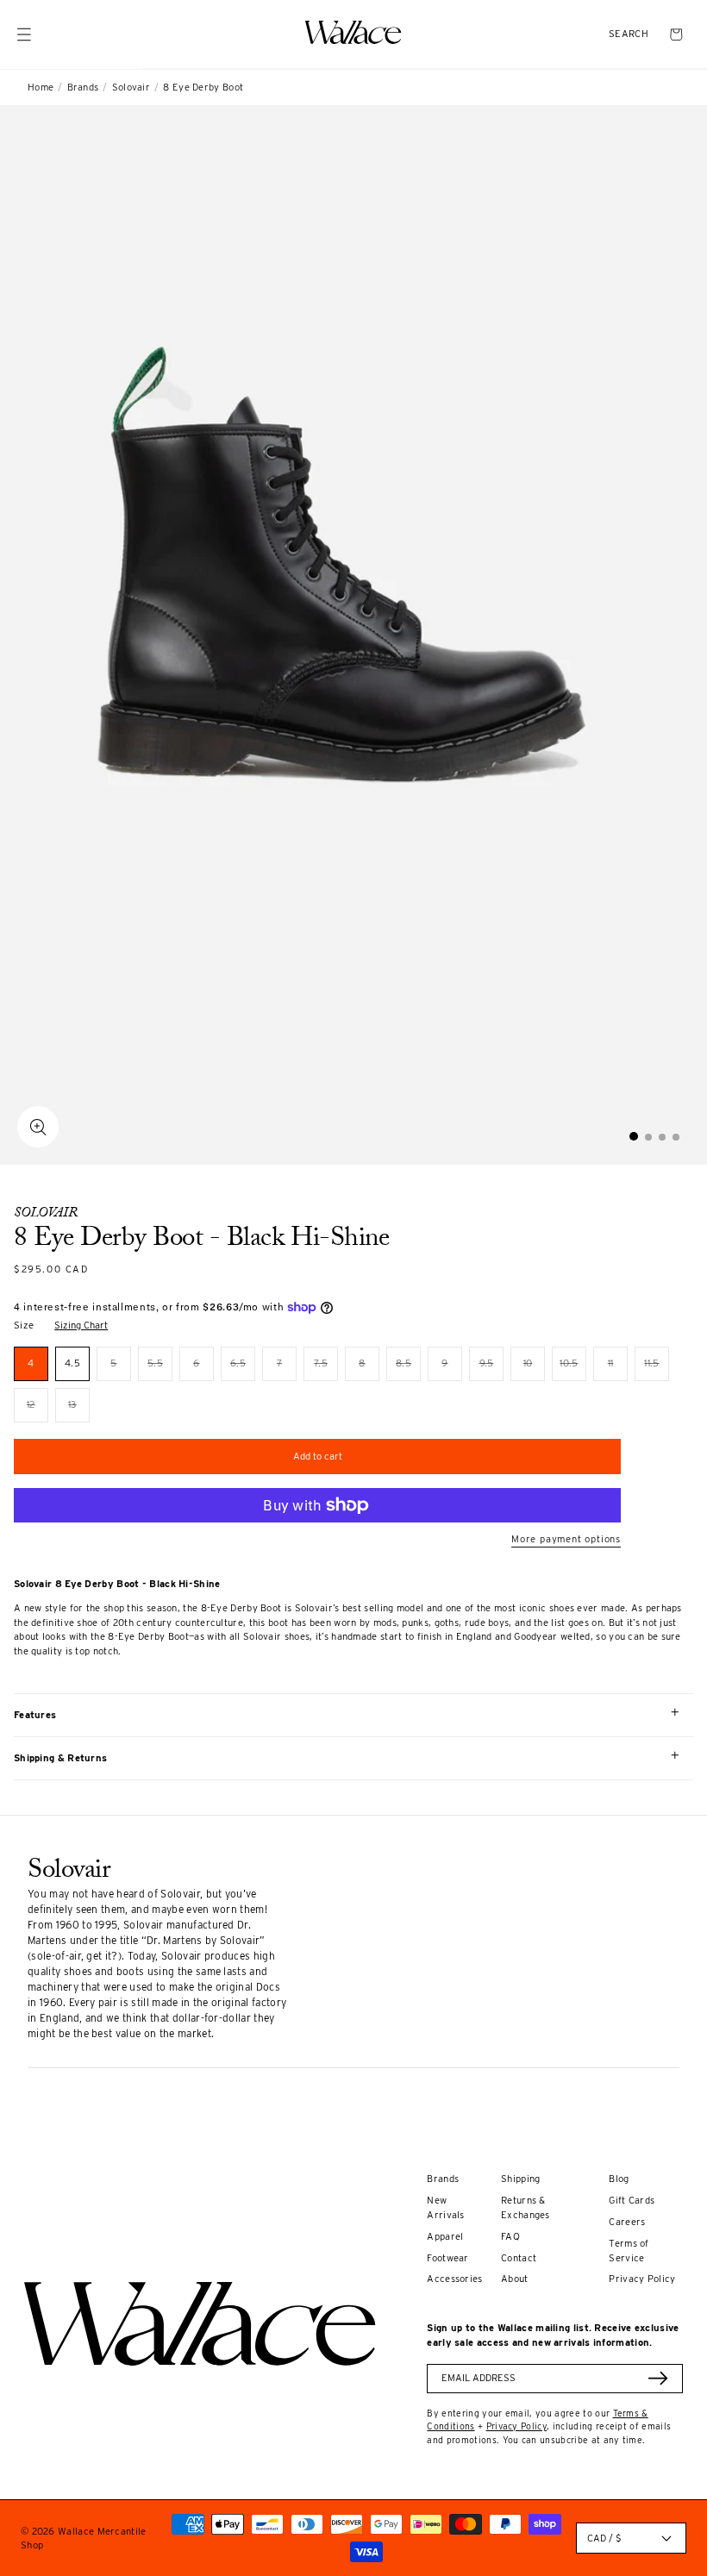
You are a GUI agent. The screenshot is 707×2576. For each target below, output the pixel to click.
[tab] (634, 1136)
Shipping (520, 2179)
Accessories (454, 2279)
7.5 (326, 1369)
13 (79, 1410)
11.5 (657, 1369)
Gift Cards (632, 2200)
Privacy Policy (642, 2279)
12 (38, 1410)
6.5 (243, 1369)
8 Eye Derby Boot (203, 87)
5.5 (160, 1369)
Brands (83, 87)
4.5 (72, 1363)
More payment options (566, 1539)
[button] (629, 34)
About (515, 2279)
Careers (627, 2222)
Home (41, 87)
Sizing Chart (81, 1325)
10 (534, 1369)
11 (618, 1369)
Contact (519, 2258)
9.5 (491, 1369)
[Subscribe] (658, 2378)
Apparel (445, 2236)
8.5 (408, 1369)
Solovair (131, 87)
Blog (619, 2179)
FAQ (510, 2236)
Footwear (447, 2258)
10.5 (573, 1369)
